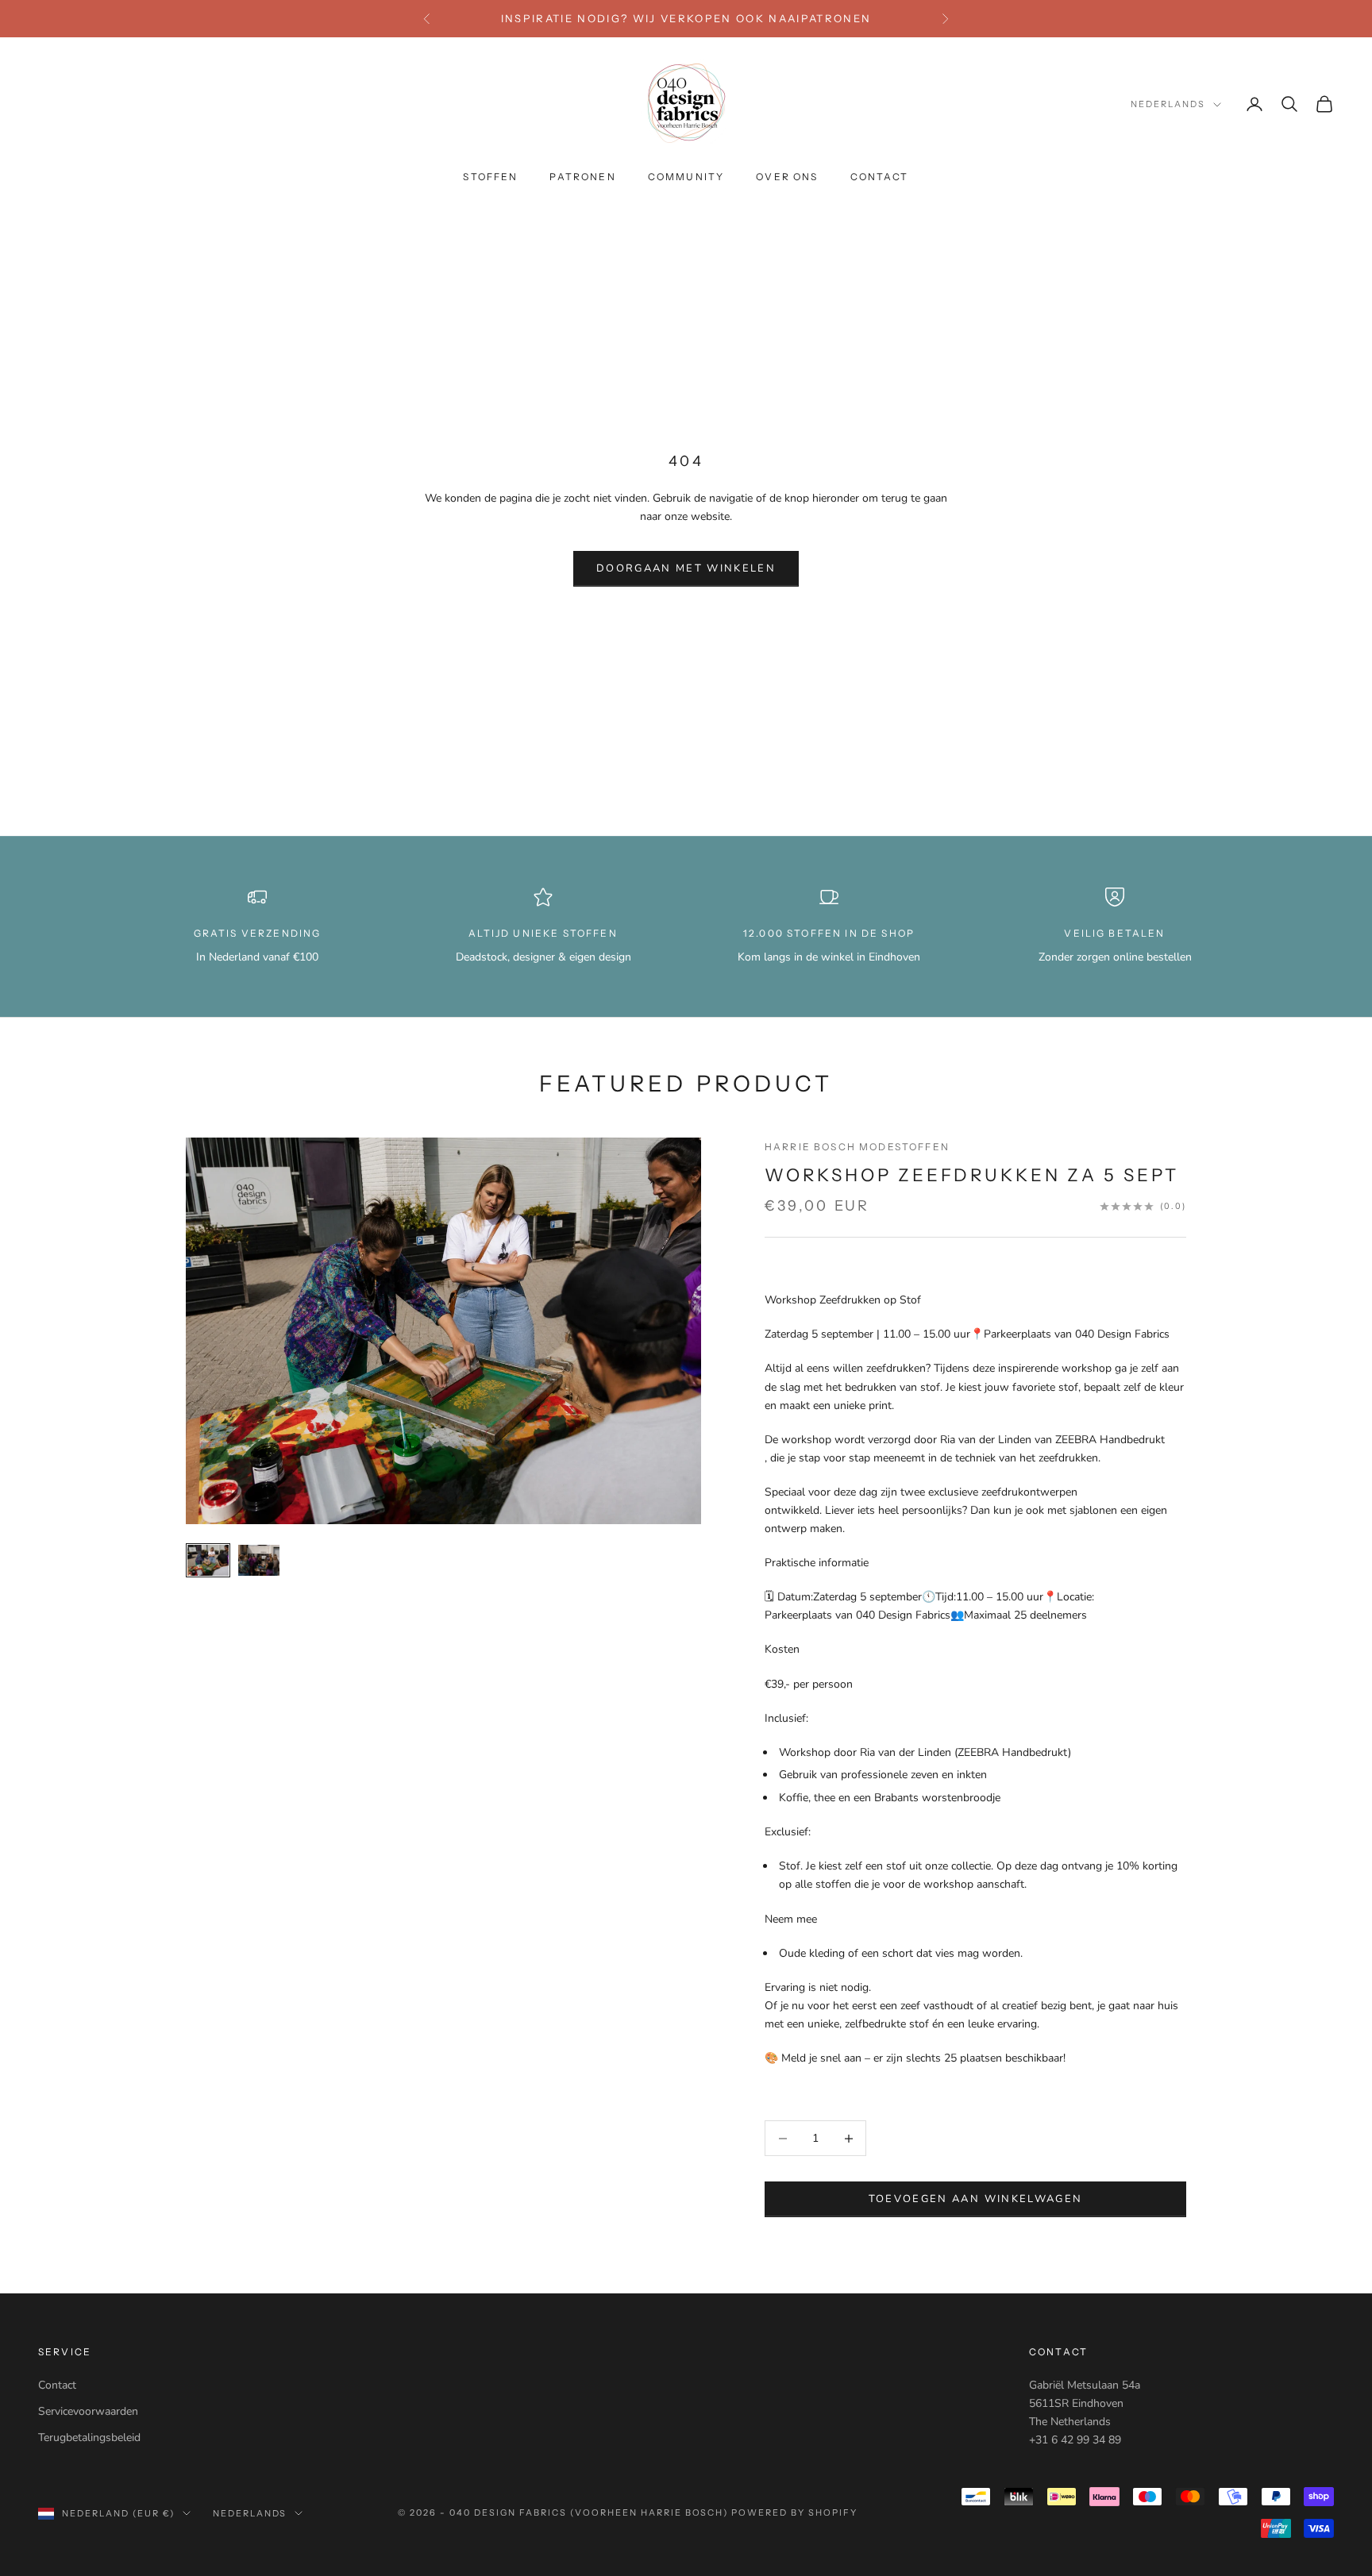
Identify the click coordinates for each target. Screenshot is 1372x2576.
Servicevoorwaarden (88, 2411)
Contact (57, 2385)
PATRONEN (582, 177)
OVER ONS (787, 177)
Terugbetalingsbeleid (89, 2437)
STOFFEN (490, 177)
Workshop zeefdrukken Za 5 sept (972, 1175)
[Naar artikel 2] (259, 1560)
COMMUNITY (686, 177)
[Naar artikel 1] (208, 1560)
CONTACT (880, 177)
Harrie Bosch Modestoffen (857, 1147)
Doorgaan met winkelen (686, 568)
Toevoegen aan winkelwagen (976, 2199)
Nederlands (1168, 105)
